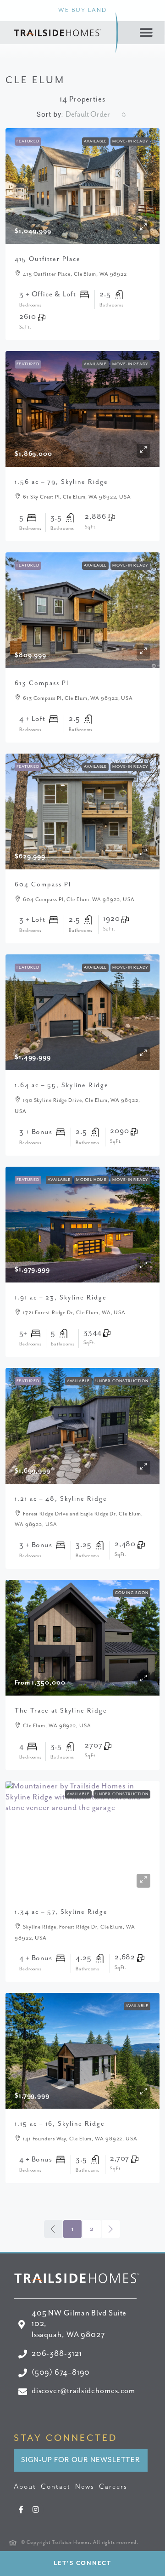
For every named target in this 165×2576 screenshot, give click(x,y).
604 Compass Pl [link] (43, 885)
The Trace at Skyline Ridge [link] (61, 1711)
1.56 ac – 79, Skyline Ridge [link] (61, 482)
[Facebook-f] (21, 2509)
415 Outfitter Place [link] (48, 259)
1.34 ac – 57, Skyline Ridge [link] (61, 1912)
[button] (147, 33)
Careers (113, 2487)
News (85, 2487)
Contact (56, 2487)
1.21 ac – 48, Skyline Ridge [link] (61, 1499)
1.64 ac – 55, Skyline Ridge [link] (62, 1085)
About (25, 2487)
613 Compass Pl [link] (42, 683)
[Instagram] (36, 2509)
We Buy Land (82, 10)
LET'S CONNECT (82, 2563)
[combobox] (96, 115)
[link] (82, 186)
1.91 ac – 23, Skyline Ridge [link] (61, 1298)
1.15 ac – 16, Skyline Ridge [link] (60, 2124)
